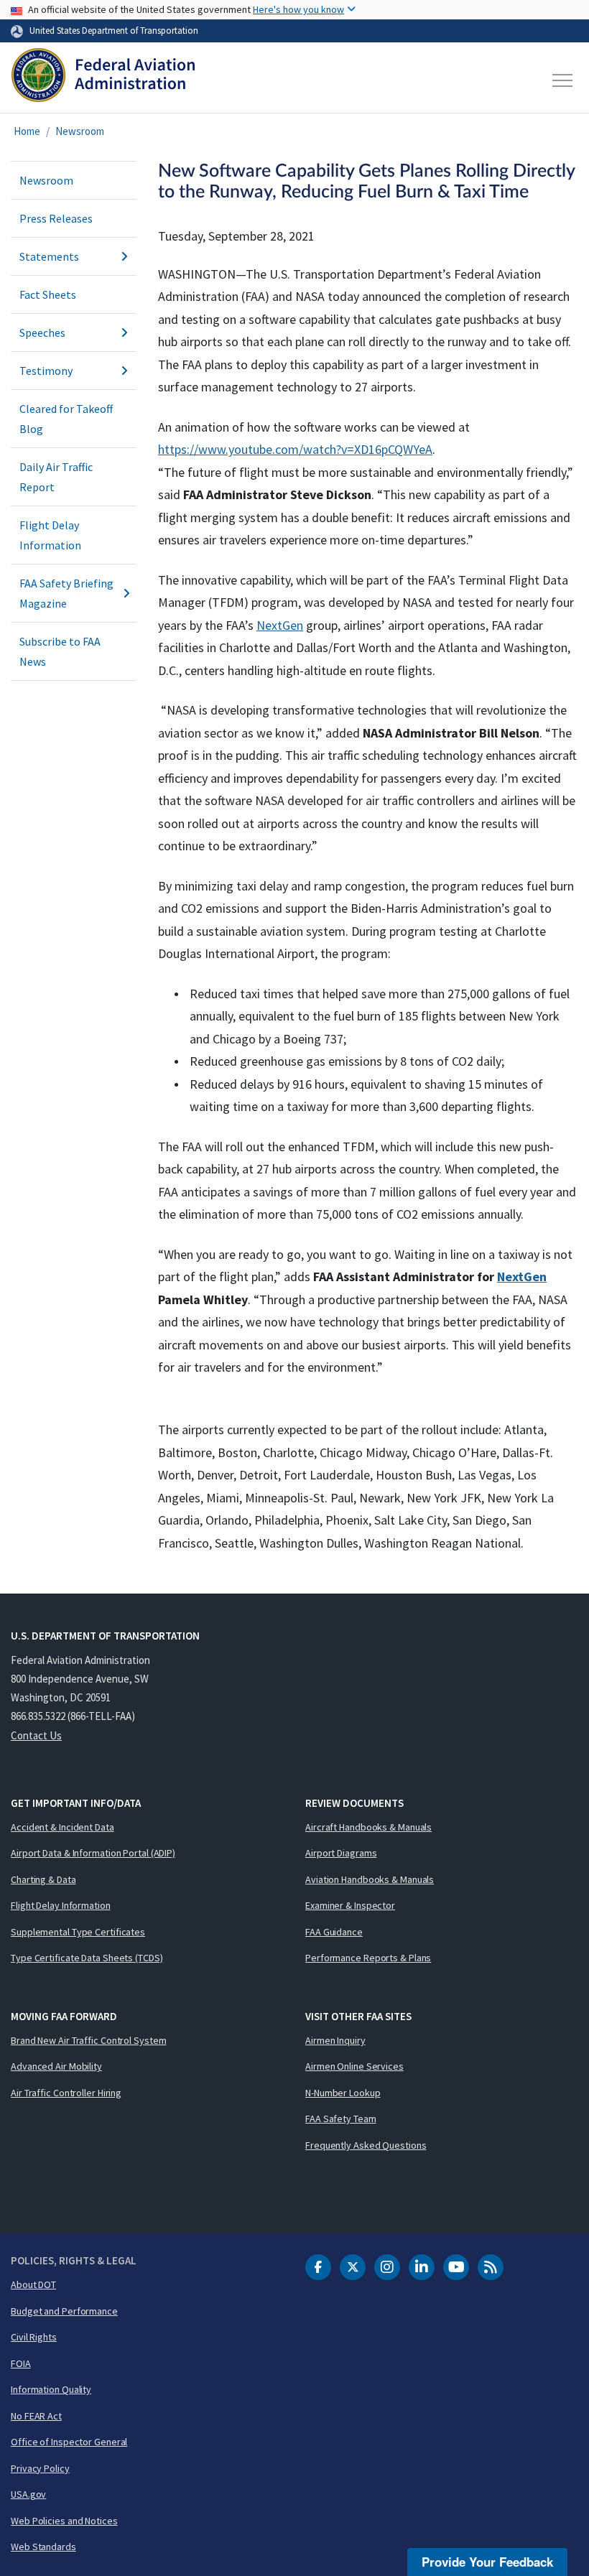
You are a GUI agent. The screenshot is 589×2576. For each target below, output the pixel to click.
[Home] (103, 80)
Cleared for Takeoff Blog (66, 419)
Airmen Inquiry (335, 2040)
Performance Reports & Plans (368, 1958)
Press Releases (56, 218)
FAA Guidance (334, 1932)
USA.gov (28, 2494)
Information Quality (51, 2389)
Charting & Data (43, 1879)
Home (27, 131)
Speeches (42, 333)
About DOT (33, 2284)
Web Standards (43, 2547)
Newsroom (80, 131)
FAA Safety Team (341, 2119)
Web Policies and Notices (64, 2521)
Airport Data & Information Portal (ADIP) (93, 1853)
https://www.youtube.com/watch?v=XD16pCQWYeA (295, 449)
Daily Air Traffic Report (56, 477)
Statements (49, 256)
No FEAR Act (36, 2416)
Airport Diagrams (341, 1853)
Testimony (46, 371)
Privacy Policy (40, 2468)
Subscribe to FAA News (60, 651)
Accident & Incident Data (62, 1827)
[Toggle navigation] (563, 80)
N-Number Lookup (343, 2093)
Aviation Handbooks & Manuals (370, 1879)
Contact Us (36, 1735)
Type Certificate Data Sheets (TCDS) (87, 1958)
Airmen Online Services (354, 2066)
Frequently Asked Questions (366, 2145)
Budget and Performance (64, 2311)
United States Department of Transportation (114, 30)
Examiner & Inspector (350, 1905)
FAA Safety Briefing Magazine (66, 593)
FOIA (21, 2363)
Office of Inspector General (69, 2442)
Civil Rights (34, 2337)
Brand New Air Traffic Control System (88, 2040)
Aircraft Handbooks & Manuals (368, 1827)
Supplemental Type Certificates (78, 1932)
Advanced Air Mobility (56, 2066)
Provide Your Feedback (487, 2562)
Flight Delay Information (50, 535)
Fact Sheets (48, 294)
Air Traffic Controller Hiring (66, 2093)
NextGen (280, 625)
